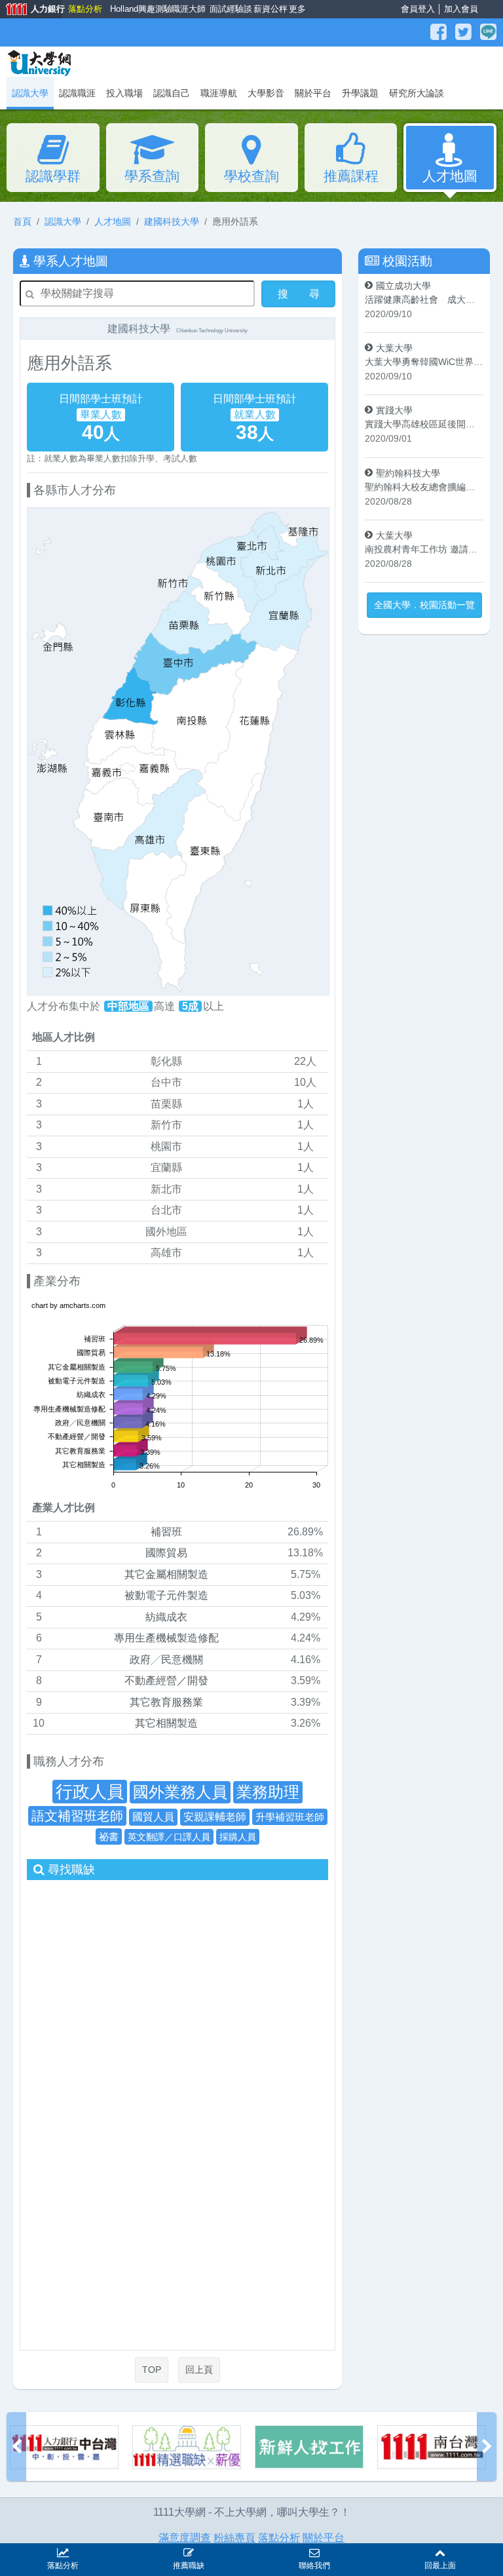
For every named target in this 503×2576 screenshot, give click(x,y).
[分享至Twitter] (465, 32)
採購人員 (238, 1837)
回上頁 (199, 2370)
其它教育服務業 (166, 1702)
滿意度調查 (185, 2538)
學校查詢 (251, 176)
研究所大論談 (417, 93)
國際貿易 (166, 1553)
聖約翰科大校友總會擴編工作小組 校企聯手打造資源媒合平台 (424, 487)
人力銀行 (31, 10)
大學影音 (266, 93)
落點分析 (84, 9)
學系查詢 (152, 176)
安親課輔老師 (215, 1817)
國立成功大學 (403, 286)
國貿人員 (153, 1817)
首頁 (22, 221)
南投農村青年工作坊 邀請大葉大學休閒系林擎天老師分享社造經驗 (424, 549)
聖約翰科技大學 (408, 473)
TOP (152, 2370)
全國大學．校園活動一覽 (424, 605)
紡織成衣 (166, 1617)
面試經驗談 (229, 9)
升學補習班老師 (290, 1817)
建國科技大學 (172, 221)
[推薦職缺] (189, 2551)
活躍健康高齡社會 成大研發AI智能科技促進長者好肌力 (424, 299)
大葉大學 (394, 348)
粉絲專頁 (234, 2538)
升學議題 (360, 93)
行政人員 (90, 1792)
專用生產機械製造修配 (166, 1638)
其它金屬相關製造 (166, 1574)
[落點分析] (432, 2447)
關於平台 (313, 93)
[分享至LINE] (488, 32)
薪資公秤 (269, 9)
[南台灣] (309, 2447)
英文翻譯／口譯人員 (169, 1837)
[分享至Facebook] (440, 32)
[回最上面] (440, 2551)
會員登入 (418, 9)
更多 (296, 9)
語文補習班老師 (77, 1816)
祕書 (109, 1836)
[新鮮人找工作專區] (187, 2447)
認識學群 (53, 176)
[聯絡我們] (314, 2551)
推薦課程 (351, 176)
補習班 (166, 1532)
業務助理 (268, 1792)
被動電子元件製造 (166, 1595)
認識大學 (63, 221)
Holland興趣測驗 (138, 9)
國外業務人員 (180, 1792)
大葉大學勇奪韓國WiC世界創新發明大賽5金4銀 (424, 362)
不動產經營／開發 (166, 1681)
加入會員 (461, 9)
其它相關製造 (166, 1723)
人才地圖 (450, 176)
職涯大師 (187, 9)
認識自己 (172, 93)
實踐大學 (394, 410)
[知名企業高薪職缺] (64, 2447)
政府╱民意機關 (166, 1660)
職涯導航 (219, 93)
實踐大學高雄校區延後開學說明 (424, 424)
